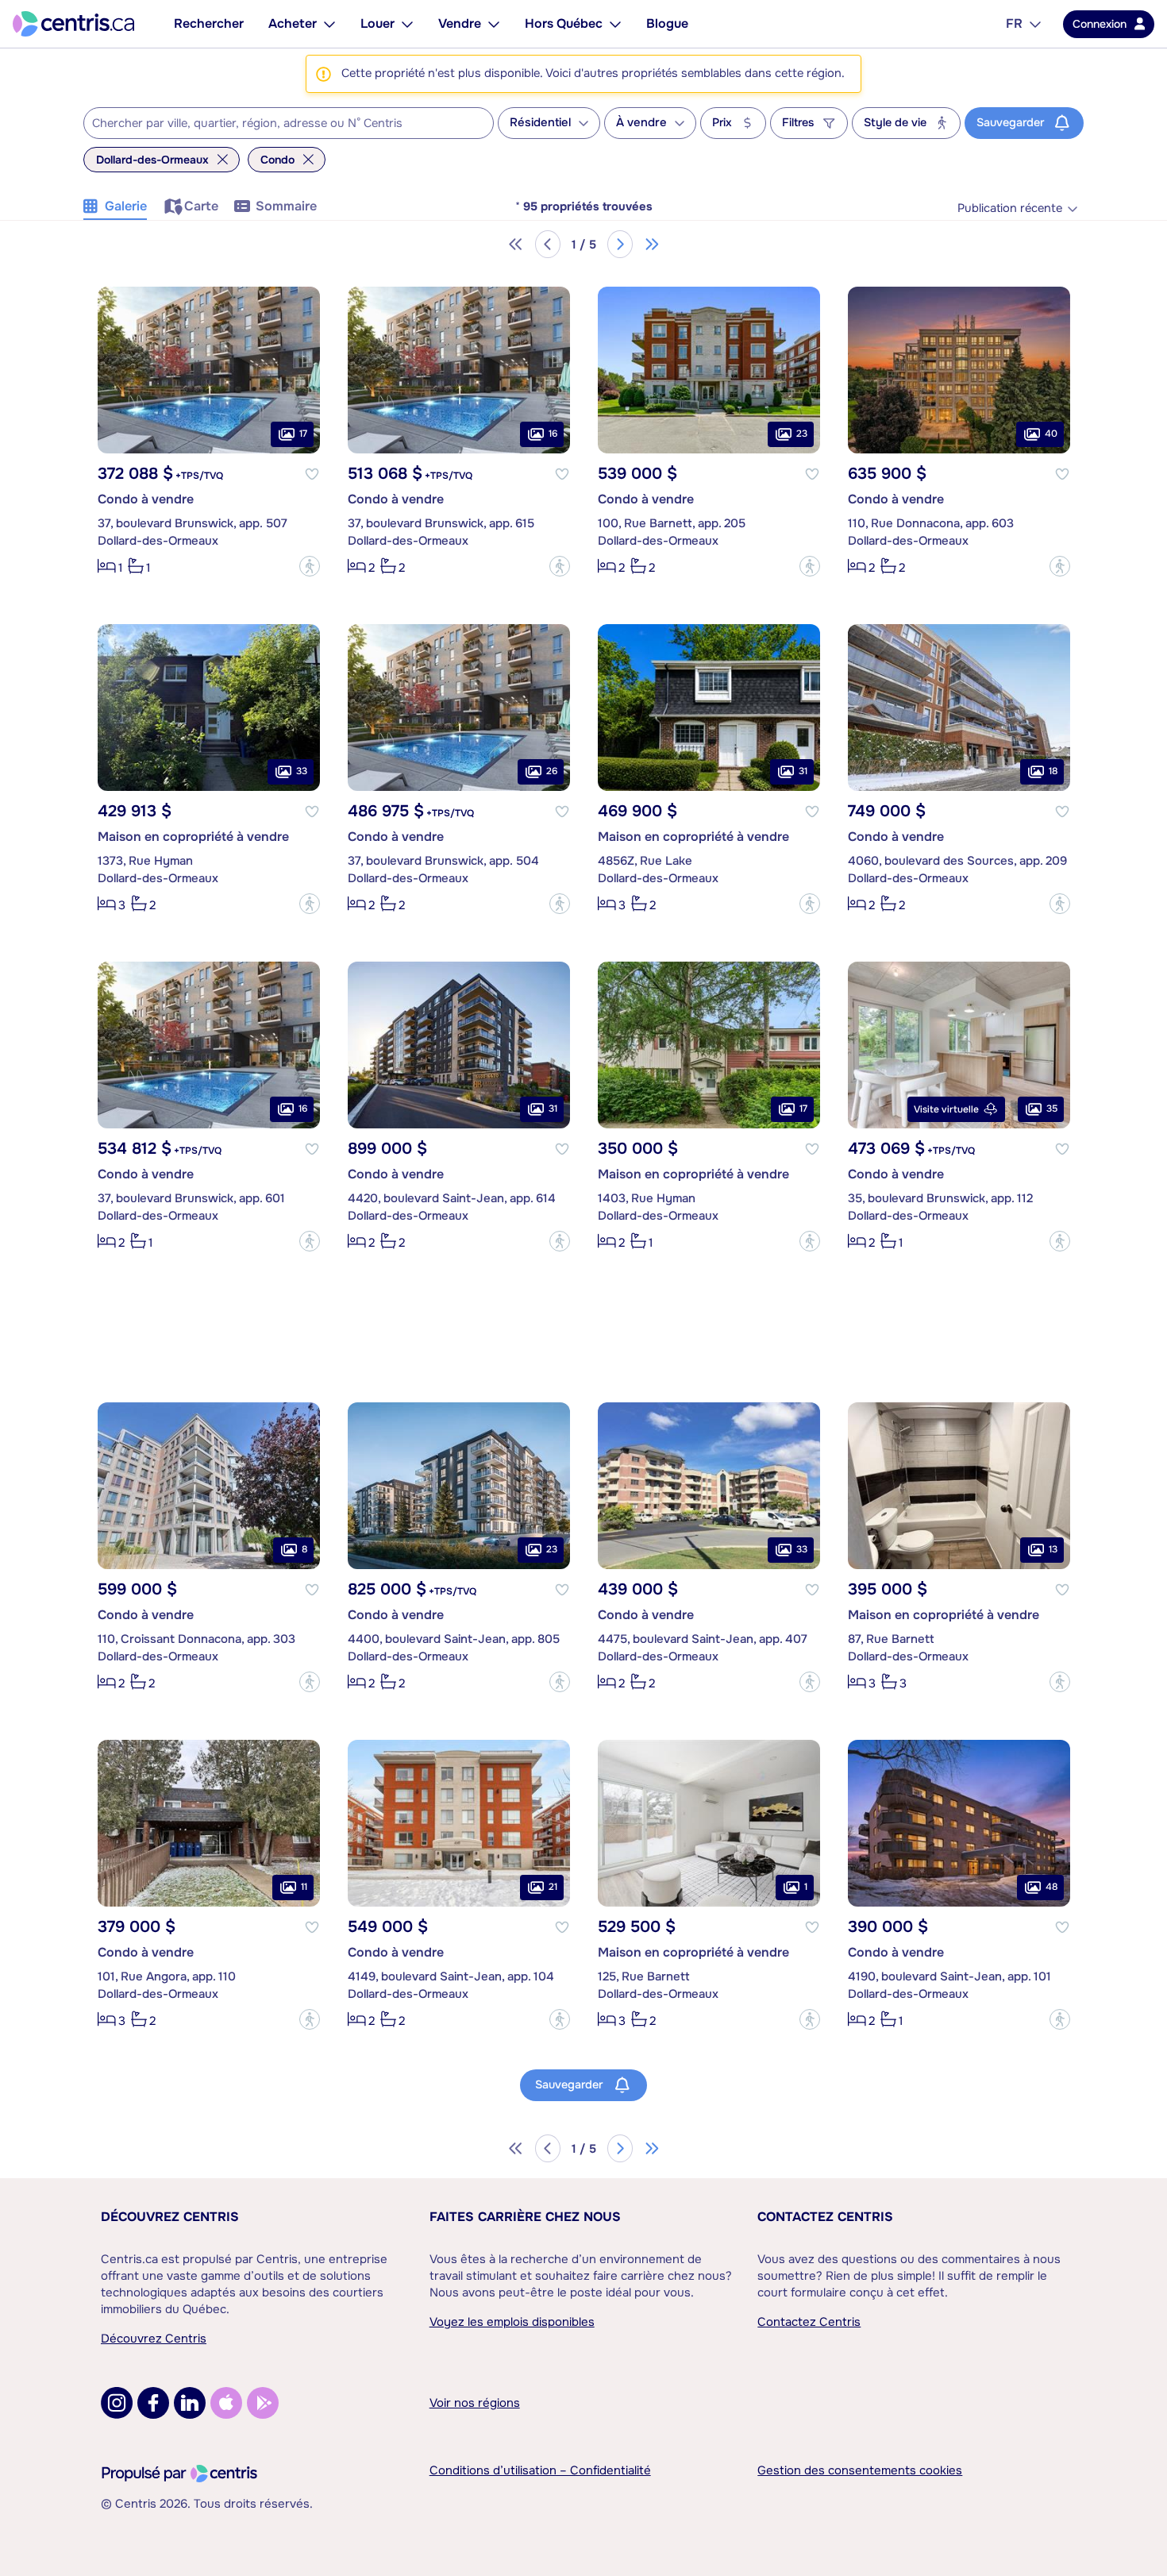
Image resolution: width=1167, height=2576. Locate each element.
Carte (201, 206)
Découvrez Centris (170, 2217)
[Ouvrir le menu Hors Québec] (615, 24)
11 (304, 1887)
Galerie (126, 206)
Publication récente (1010, 208)
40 (1051, 434)
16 (553, 434)
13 (1053, 1549)
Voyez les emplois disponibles (512, 2322)
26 (552, 771)
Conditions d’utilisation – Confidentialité (540, 2470)
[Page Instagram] (117, 2403)
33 (302, 771)
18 (1053, 771)
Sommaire (286, 206)
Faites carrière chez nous (525, 2217)
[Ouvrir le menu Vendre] (494, 24)
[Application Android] (263, 2403)
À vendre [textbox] (641, 123)
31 (803, 771)
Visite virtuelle (946, 1109)
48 (1051, 1887)
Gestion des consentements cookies (860, 2470)
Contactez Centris (825, 2217)
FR (1014, 23)
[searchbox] (279, 124)
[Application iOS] (226, 2403)
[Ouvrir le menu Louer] (407, 24)
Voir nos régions (475, 2403)
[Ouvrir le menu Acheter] (329, 24)
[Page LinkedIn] (190, 2403)
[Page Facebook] (153, 2403)
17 (303, 434)
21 (553, 1887)
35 (1052, 1109)
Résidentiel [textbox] (540, 123)
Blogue (667, 23)
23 (802, 434)
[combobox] (289, 123)
